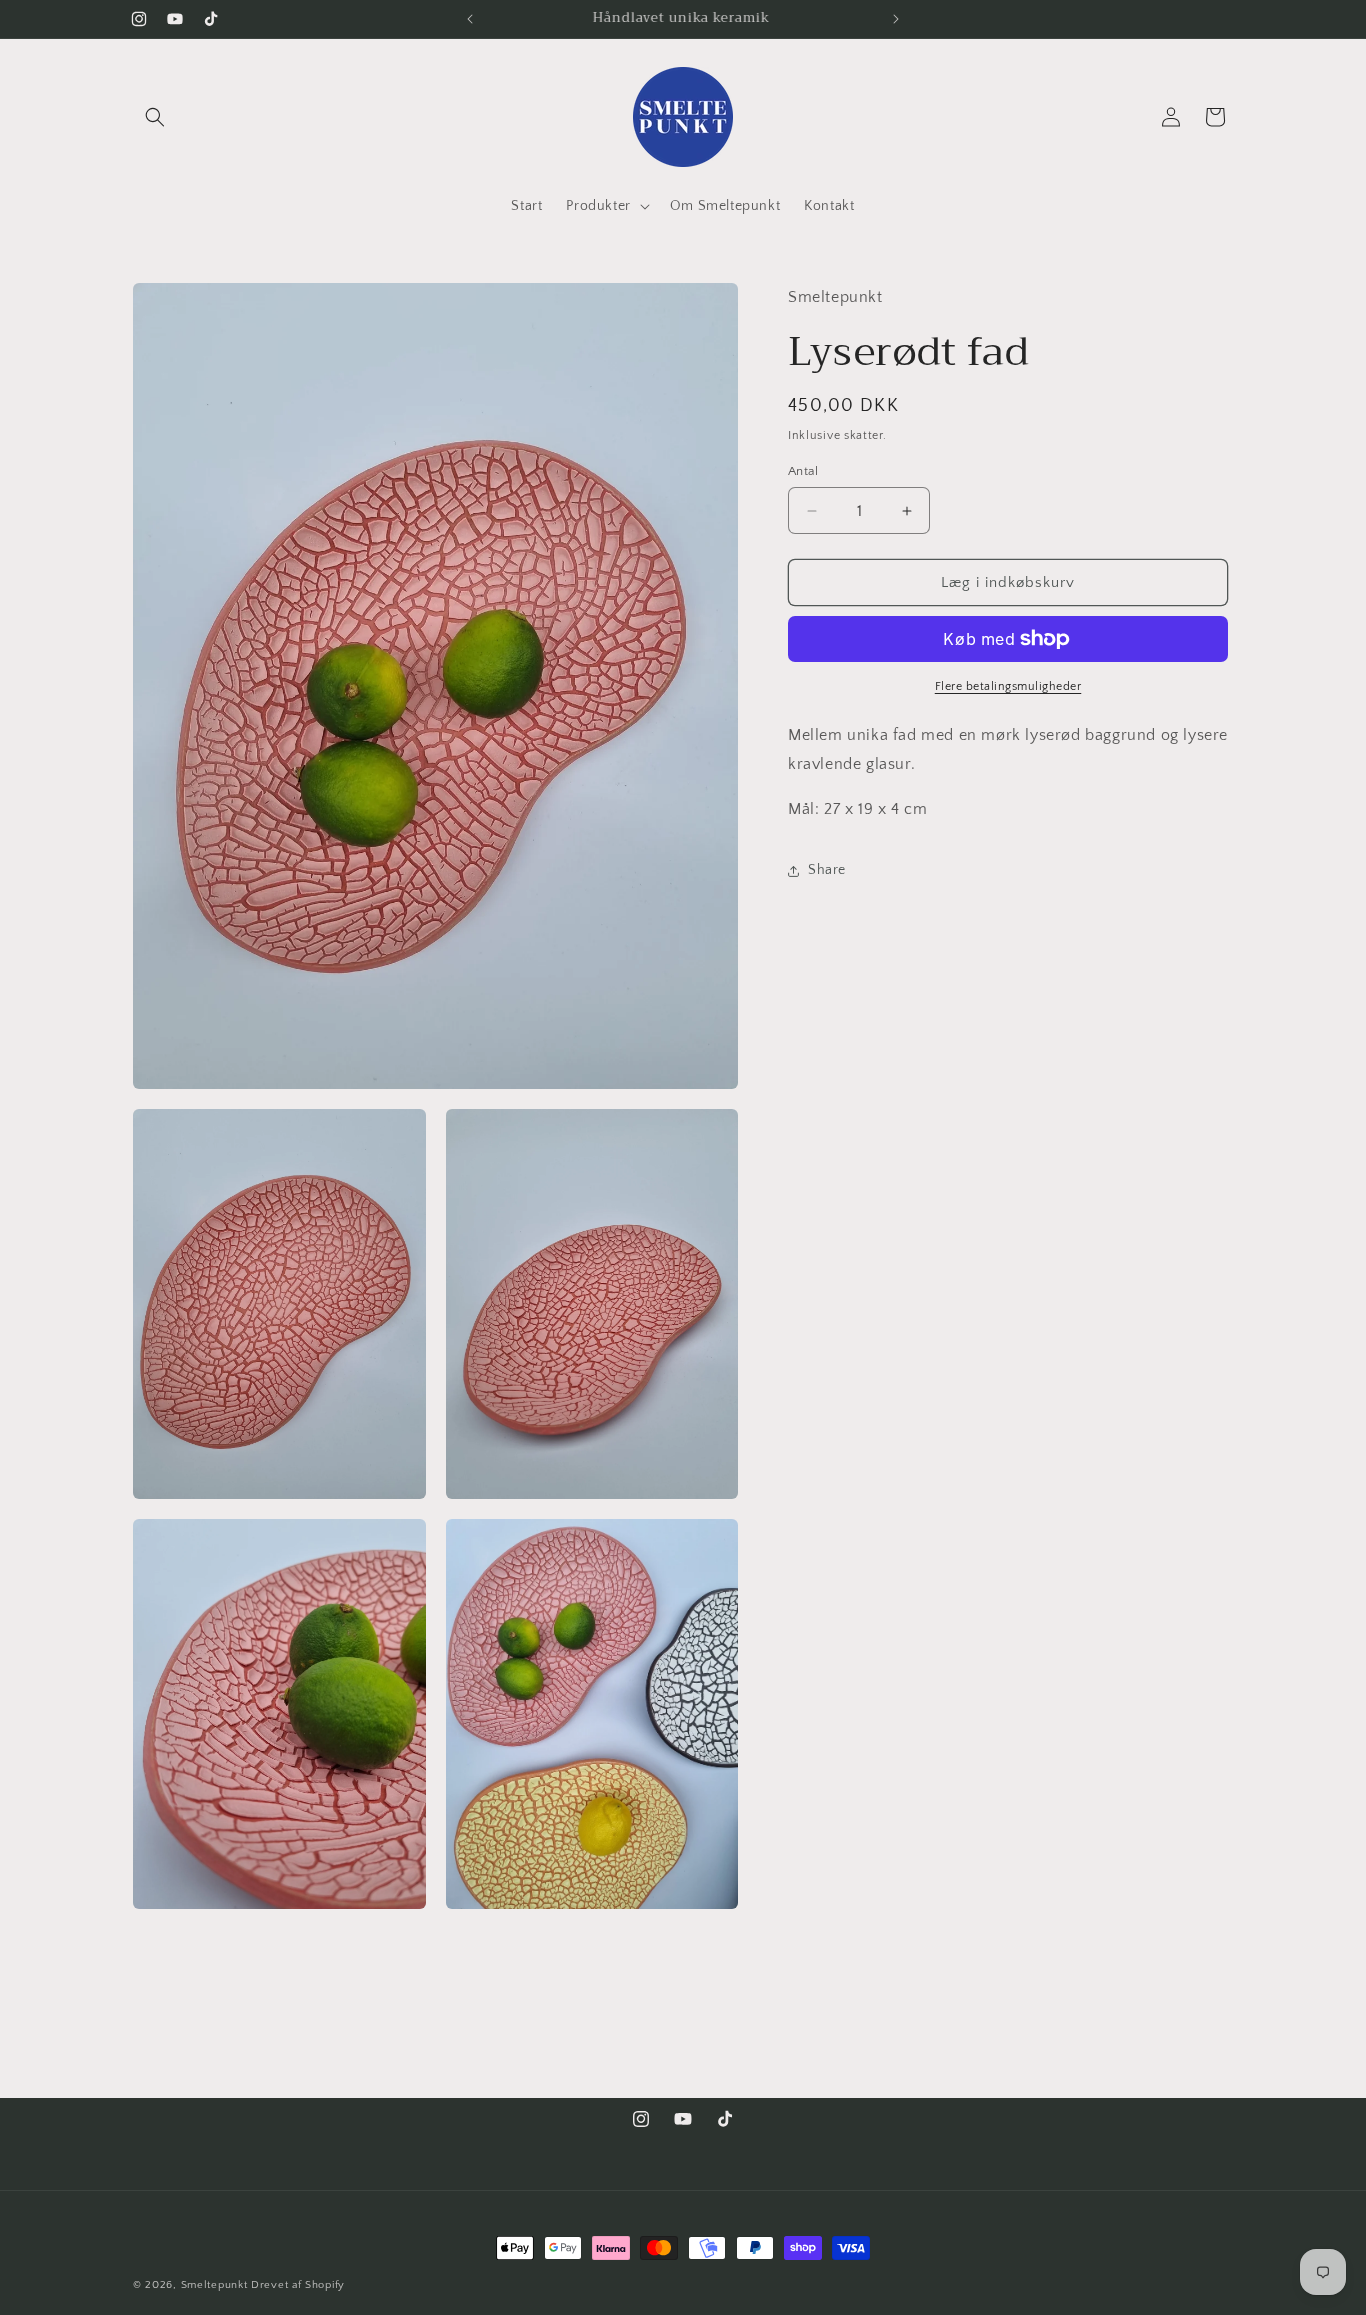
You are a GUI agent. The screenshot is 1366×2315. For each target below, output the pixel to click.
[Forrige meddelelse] (470, 19)
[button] (155, 117)
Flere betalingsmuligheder (1008, 686)
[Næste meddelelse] (896, 19)
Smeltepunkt (214, 2285)
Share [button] (827, 870)
